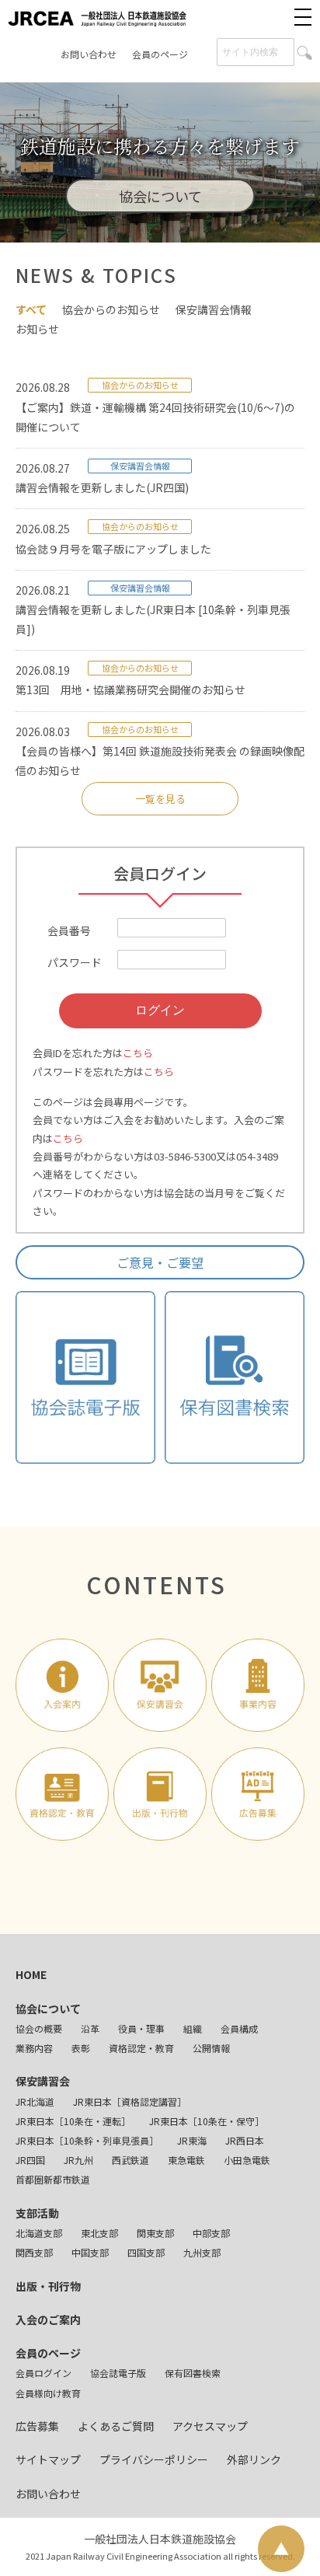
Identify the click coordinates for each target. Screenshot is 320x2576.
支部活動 (37, 2213)
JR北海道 (35, 2101)
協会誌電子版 (118, 2373)
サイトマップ (48, 2459)
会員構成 (239, 2028)
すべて (31, 309)
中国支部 (90, 2252)
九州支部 (202, 2252)
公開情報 (211, 2048)
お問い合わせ (89, 54)
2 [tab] (137, 223)
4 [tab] (183, 223)
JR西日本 (245, 2140)
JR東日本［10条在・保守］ (207, 2121)
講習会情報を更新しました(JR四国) (102, 487)
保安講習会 (43, 2081)
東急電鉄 (186, 2160)
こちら (138, 1053)
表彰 (81, 2048)
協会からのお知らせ (111, 309)
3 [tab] (160, 223)
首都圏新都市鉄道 (53, 2179)
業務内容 (34, 2048)
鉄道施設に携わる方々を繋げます (160, 147)
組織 (193, 2028)
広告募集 (37, 2426)
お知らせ (37, 329)
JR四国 (30, 2160)
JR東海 (192, 2140)
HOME (31, 1974)
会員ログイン (43, 2373)
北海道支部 (39, 2233)
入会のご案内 (48, 2319)
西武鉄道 (130, 2160)
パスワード (75, 962)
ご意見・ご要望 (160, 1262)
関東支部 (155, 2233)
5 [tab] (207, 223)
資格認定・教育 (141, 2048)
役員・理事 (141, 2028)
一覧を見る (160, 799)
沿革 (90, 2028)
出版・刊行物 (48, 2286)
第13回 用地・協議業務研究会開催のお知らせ (130, 689)
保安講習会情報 (214, 309)
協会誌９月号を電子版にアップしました (113, 549)
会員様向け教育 (48, 2393)
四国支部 (146, 2252)
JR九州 (78, 2160)
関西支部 (34, 2252)
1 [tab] (113, 223)
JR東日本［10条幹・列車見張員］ (87, 2140)
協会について (48, 2009)
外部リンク (254, 2459)
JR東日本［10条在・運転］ (73, 2121)
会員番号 (69, 930)
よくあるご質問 (116, 2426)
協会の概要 (39, 2028)
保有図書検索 (193, 2373)
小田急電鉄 (247, 2160)
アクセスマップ (210, 2426)
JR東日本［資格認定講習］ (130, 2101)
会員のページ (160, 54)
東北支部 (99, 2233)
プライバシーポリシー (154, 2459)
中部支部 (211, 2233)
